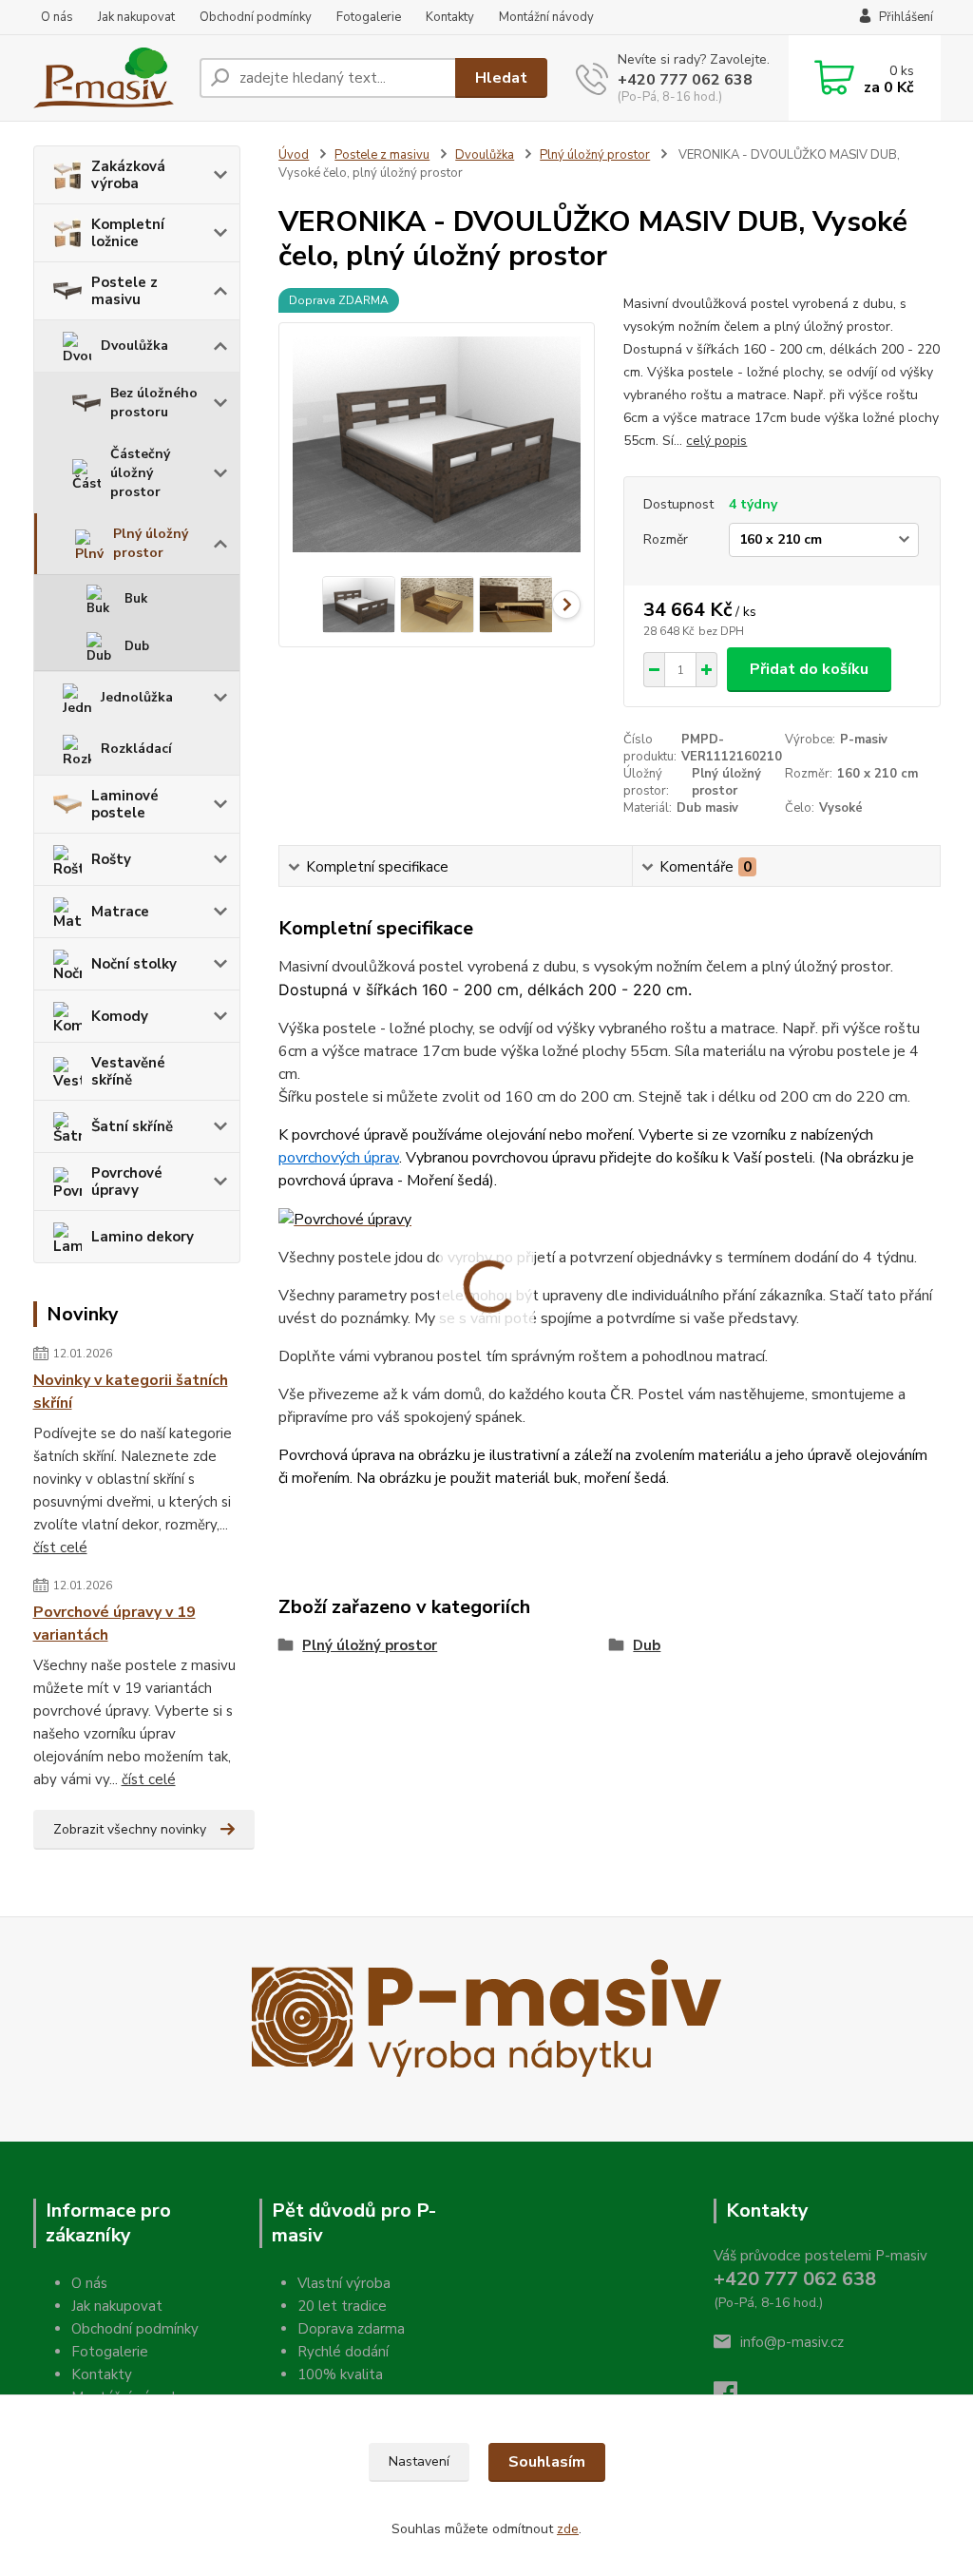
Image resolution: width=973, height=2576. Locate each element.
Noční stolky (134, 964)
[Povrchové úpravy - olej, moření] (345, 1219)
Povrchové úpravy (127, 1182)
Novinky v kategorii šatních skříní (131, 1392)
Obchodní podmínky (256, 17)
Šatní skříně (132, 1126)
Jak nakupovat (136, 17)
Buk (136, 599)
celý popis (716, 441)
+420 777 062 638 (685, 80)
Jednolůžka (137, 697)
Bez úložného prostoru (154, 403)
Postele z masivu (124, 291)
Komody (120, 1016)
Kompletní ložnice (128, 233)
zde (568, 2529)
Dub (137, 646)
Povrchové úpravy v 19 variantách (114, 1624)
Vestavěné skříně (128, 1071)
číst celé (60, 1548)
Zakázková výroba (128, 175)
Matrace (120, 912)
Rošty (111, 859)
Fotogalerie (369, 17)
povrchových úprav (339, 1158)
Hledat (501, 78)
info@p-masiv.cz (792, 2342)
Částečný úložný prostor (140, 473)
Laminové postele (125, 804)
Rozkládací (136, 749)
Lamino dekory (143, 1237)
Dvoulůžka (134, 346)
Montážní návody (546, 17)
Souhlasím (547, 2462)
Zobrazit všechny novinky (130, 1829)
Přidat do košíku (809, 669)
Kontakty (450, 17)
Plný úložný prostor (151, 543)
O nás (57, 17)
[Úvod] (109, 78)
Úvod (294, 155)
